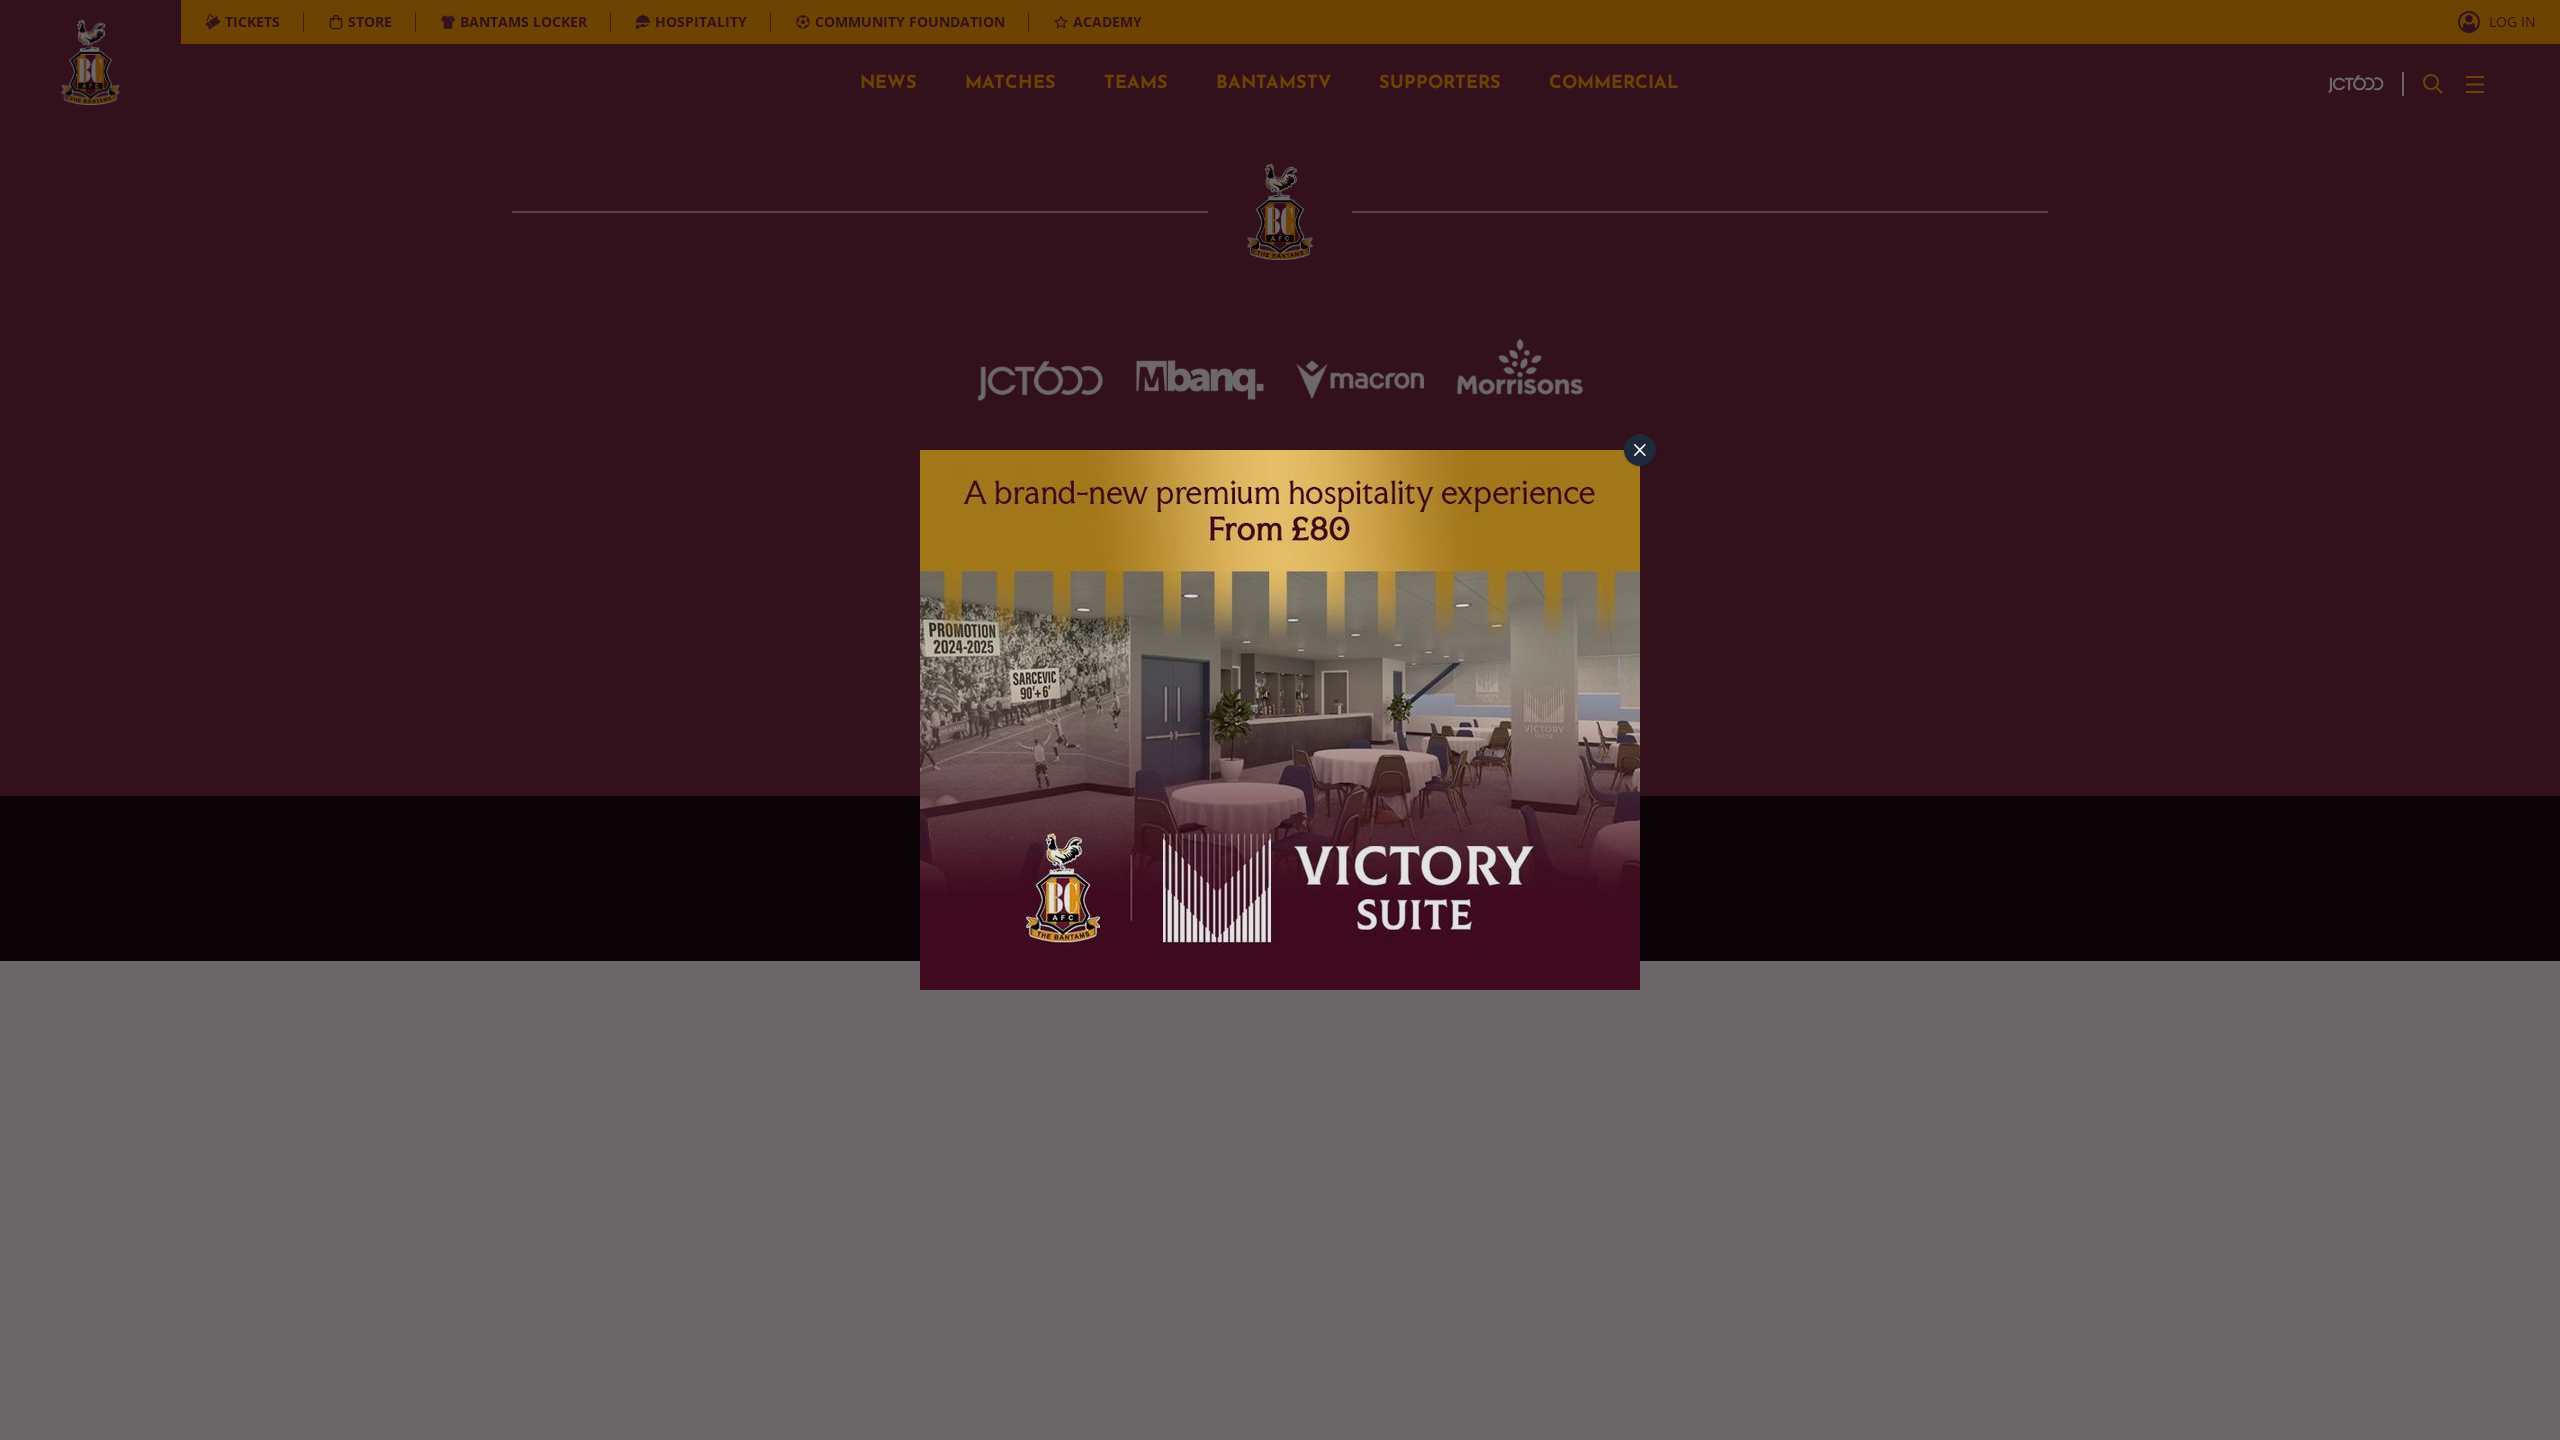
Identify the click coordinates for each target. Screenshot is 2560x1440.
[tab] (1640, 450)
